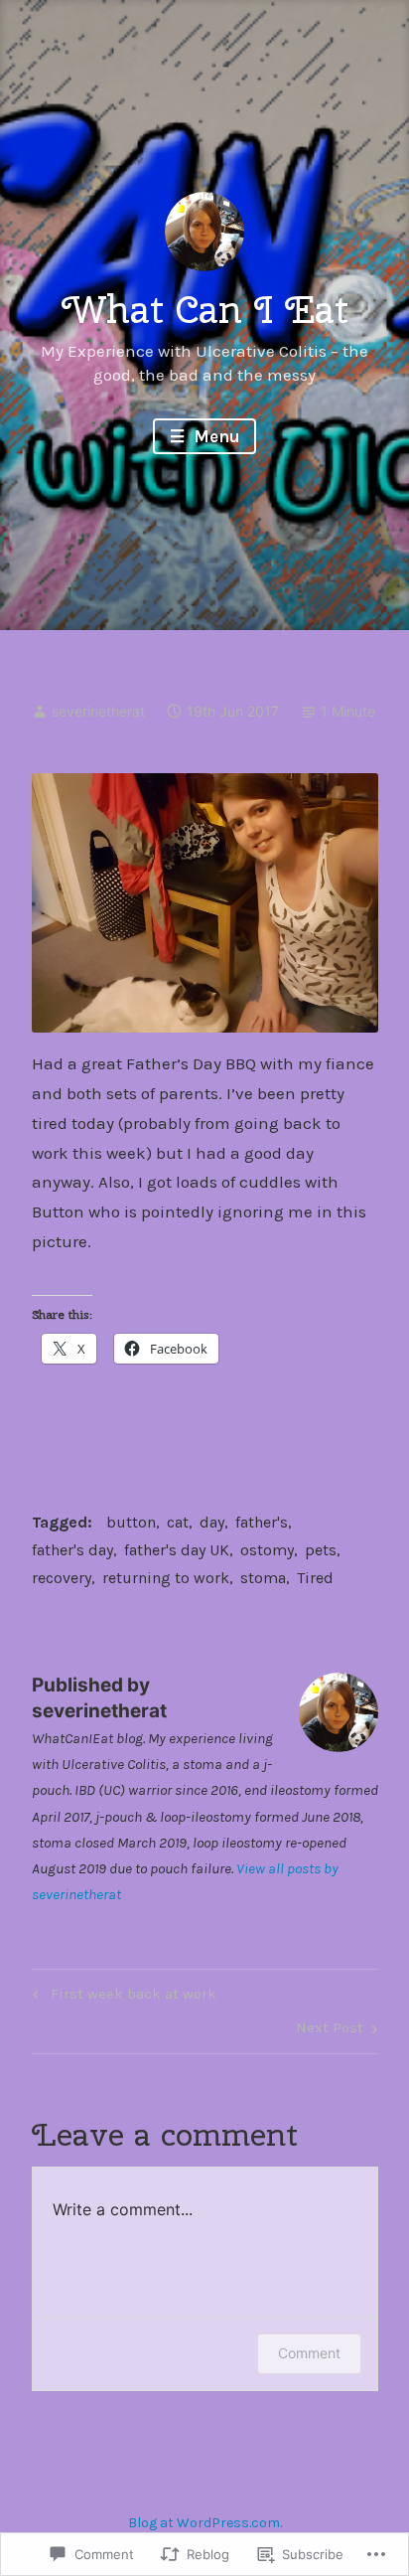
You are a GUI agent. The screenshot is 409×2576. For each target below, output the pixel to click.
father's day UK (177, 1550)
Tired (315, 1578)
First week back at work (122, 1998)
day (212, 1522)
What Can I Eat (205, 309)
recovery (62, 1578)
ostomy (267, 1550)
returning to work (166, 1578)
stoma (263, 1578)
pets (321, 1550)
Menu (215, 436)
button (131, 1522)
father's (262, 1522)
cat (178, 1522)
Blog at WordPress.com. (205, 2523)
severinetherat (98, 711)
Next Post (330, 2031)
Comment (309, 2353)
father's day (72, 1550)
